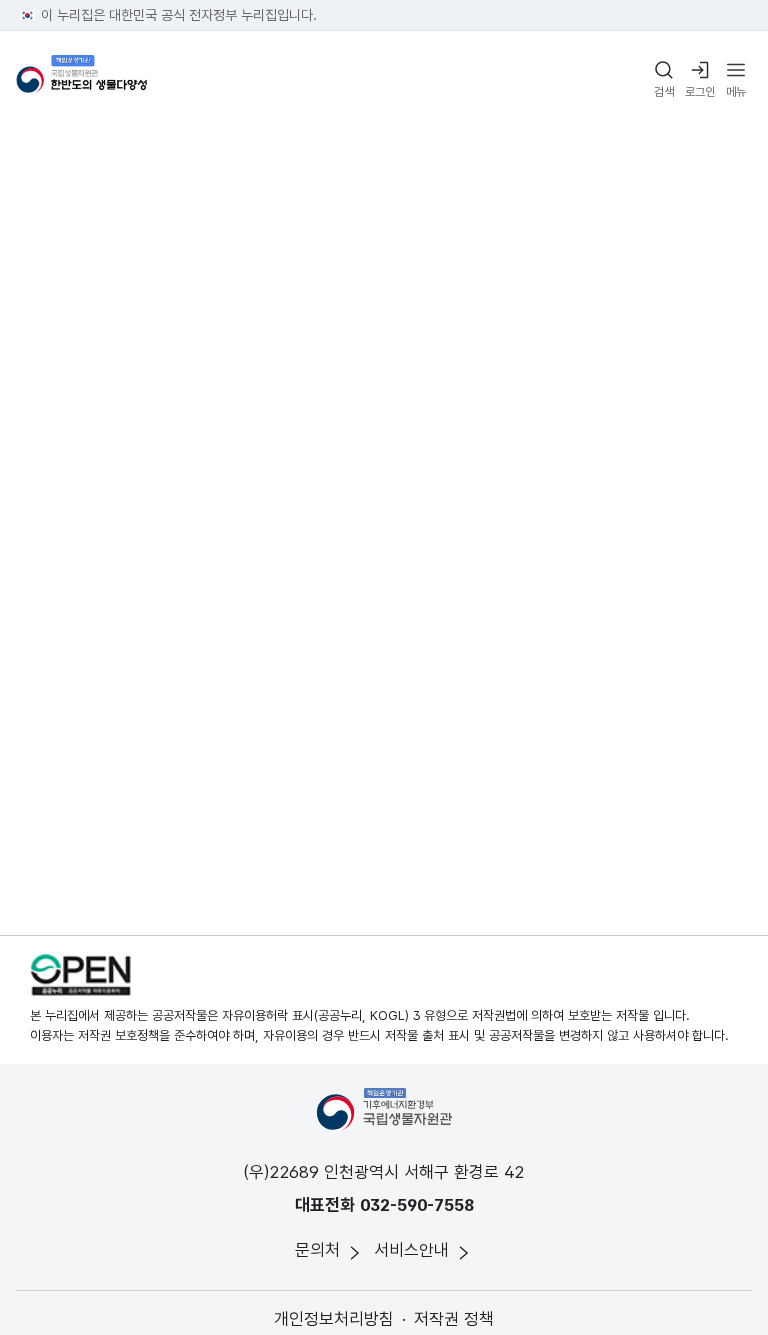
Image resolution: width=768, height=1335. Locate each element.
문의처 (317, 1250)
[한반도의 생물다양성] (81, 80)
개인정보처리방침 (334, 1319)
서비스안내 (411, 1250)
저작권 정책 (454, 1319)
